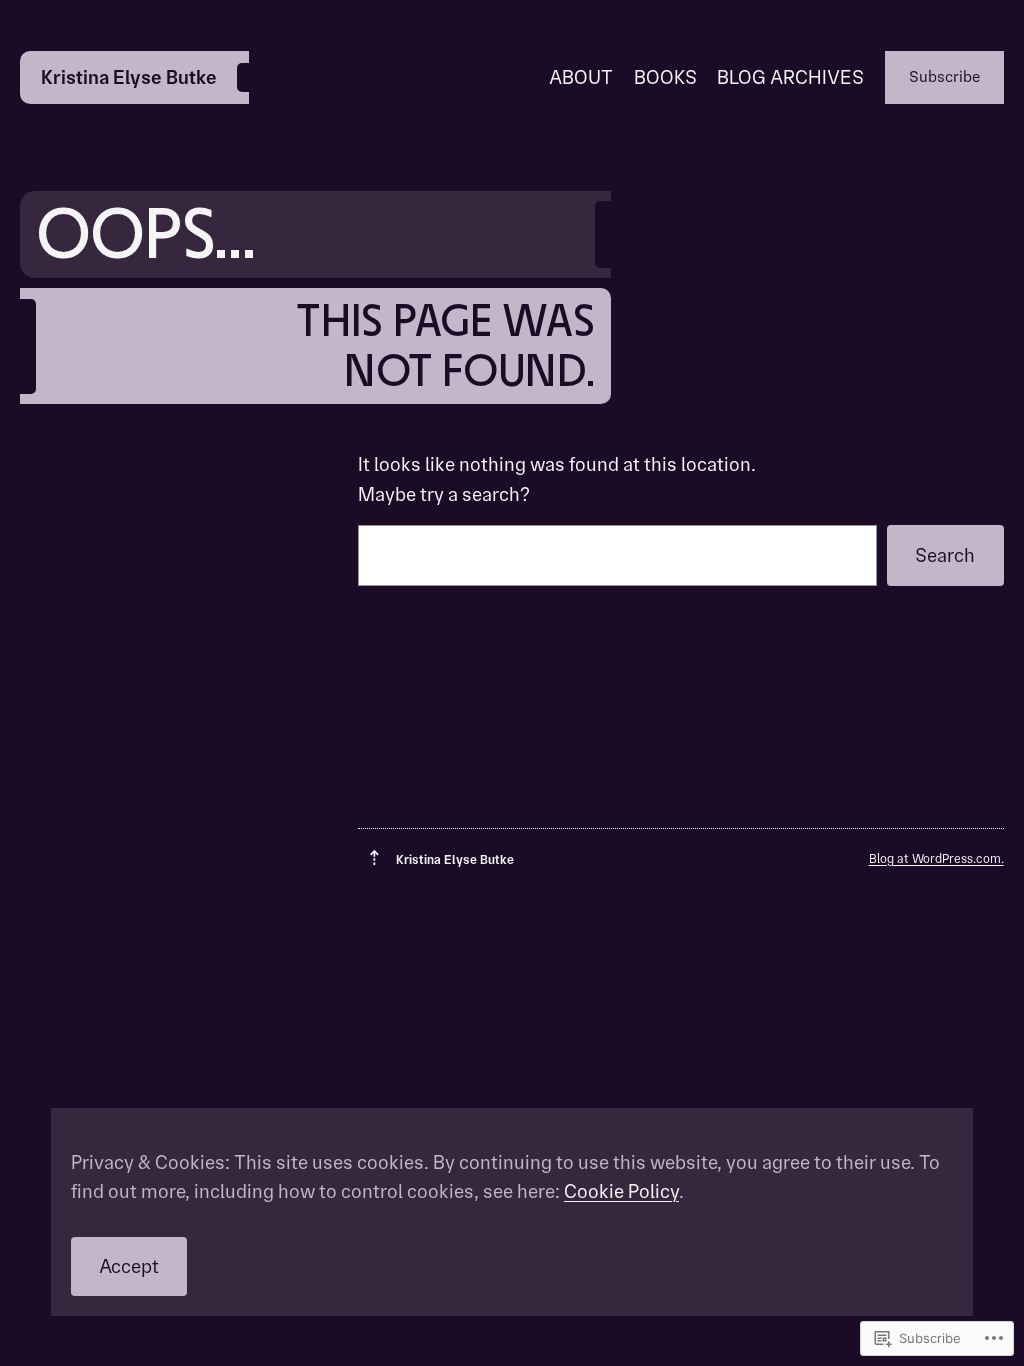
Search (945, 555)
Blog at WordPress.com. (936, 858)
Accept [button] (129, 1266)
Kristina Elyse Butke (129, 77)
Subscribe (944, 76)
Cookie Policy (621, 1191)
